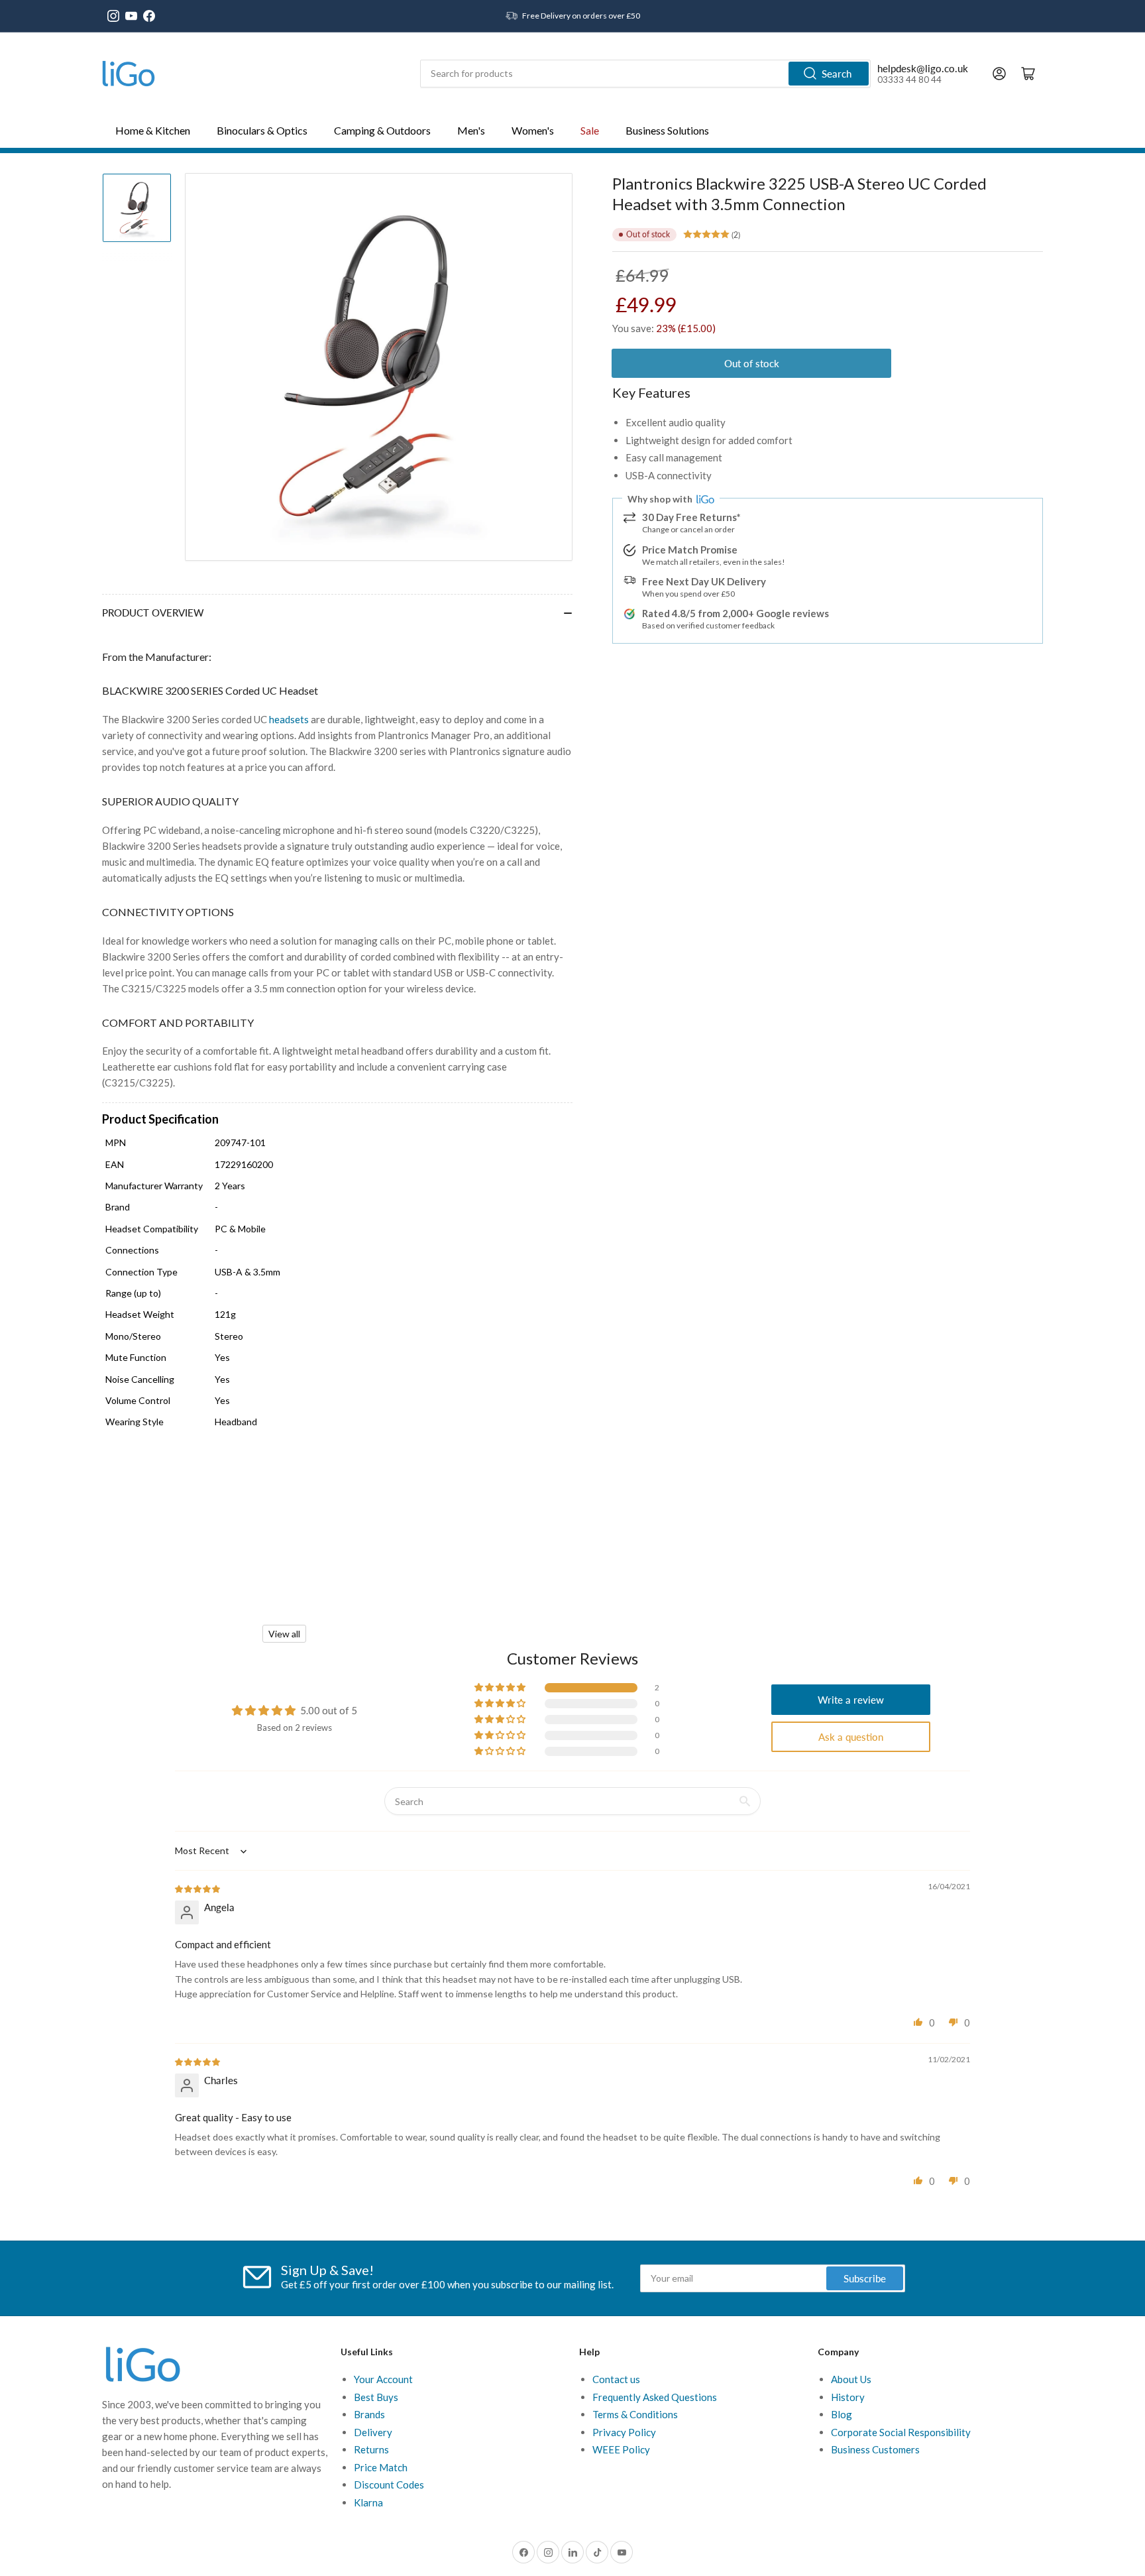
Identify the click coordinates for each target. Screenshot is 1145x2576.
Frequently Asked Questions (655, 2397)
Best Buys (376, 2397)
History (848, 2397)
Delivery (373, 2432)
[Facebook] (149, 16)
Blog (842, 2414)
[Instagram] (113, 16)
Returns (371, 2449)
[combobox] (645, 74)
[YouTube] (131, 16)
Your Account (383, 2379)
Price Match (381, 2467)
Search (837, 74)
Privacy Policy (624, 2432)
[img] (198, 1888)
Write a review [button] (851, 1700)
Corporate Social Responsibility (901, 2432)
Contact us (616, 2379)
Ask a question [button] (851, 1737)
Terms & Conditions (635, 2414)
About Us (851, 2379)
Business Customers (875, 2449)
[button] (501, 1688)
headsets (289, 719)
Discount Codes (389, 2485)
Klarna (368, 2502)
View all (284, 1634)
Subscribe (865, 2278)
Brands (369, 2414)
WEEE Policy (621, 2449)
